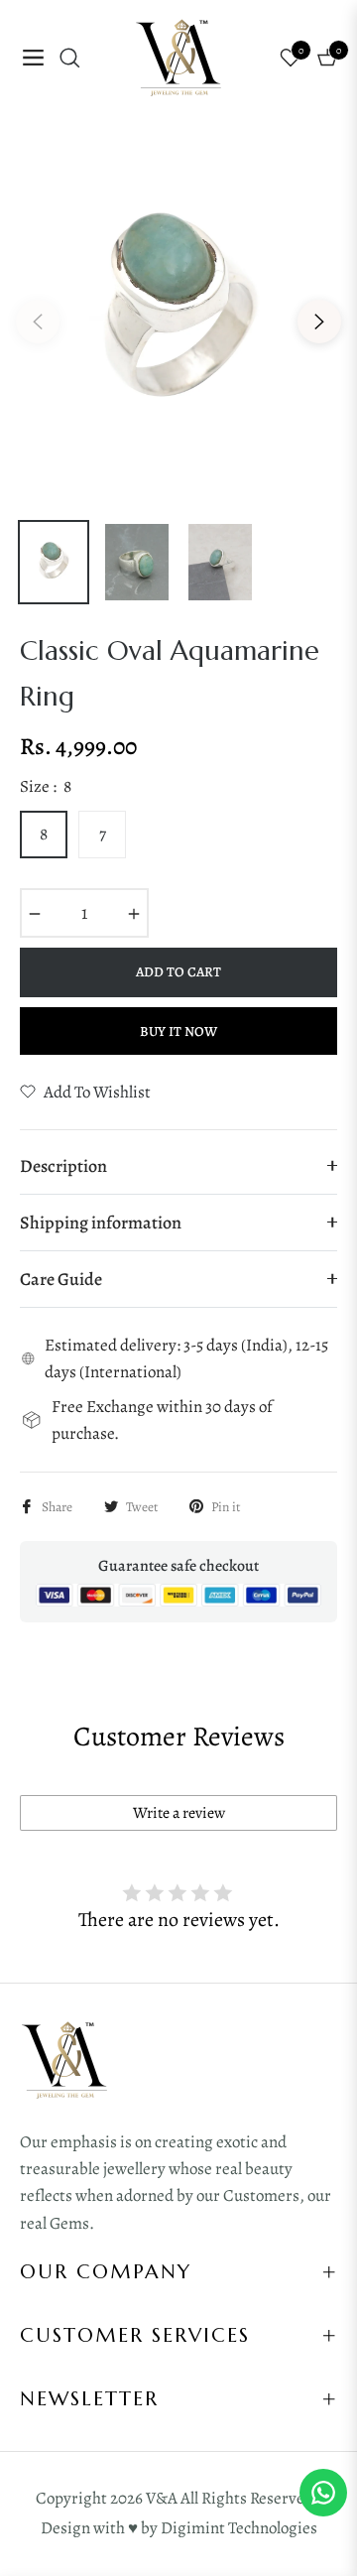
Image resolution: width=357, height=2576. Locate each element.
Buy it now (178, 1031)
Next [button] (319, 322)
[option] (178, 314)
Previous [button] (38, 322)
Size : (46, 786)
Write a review (179, 1813)
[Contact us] (323, 2493)
